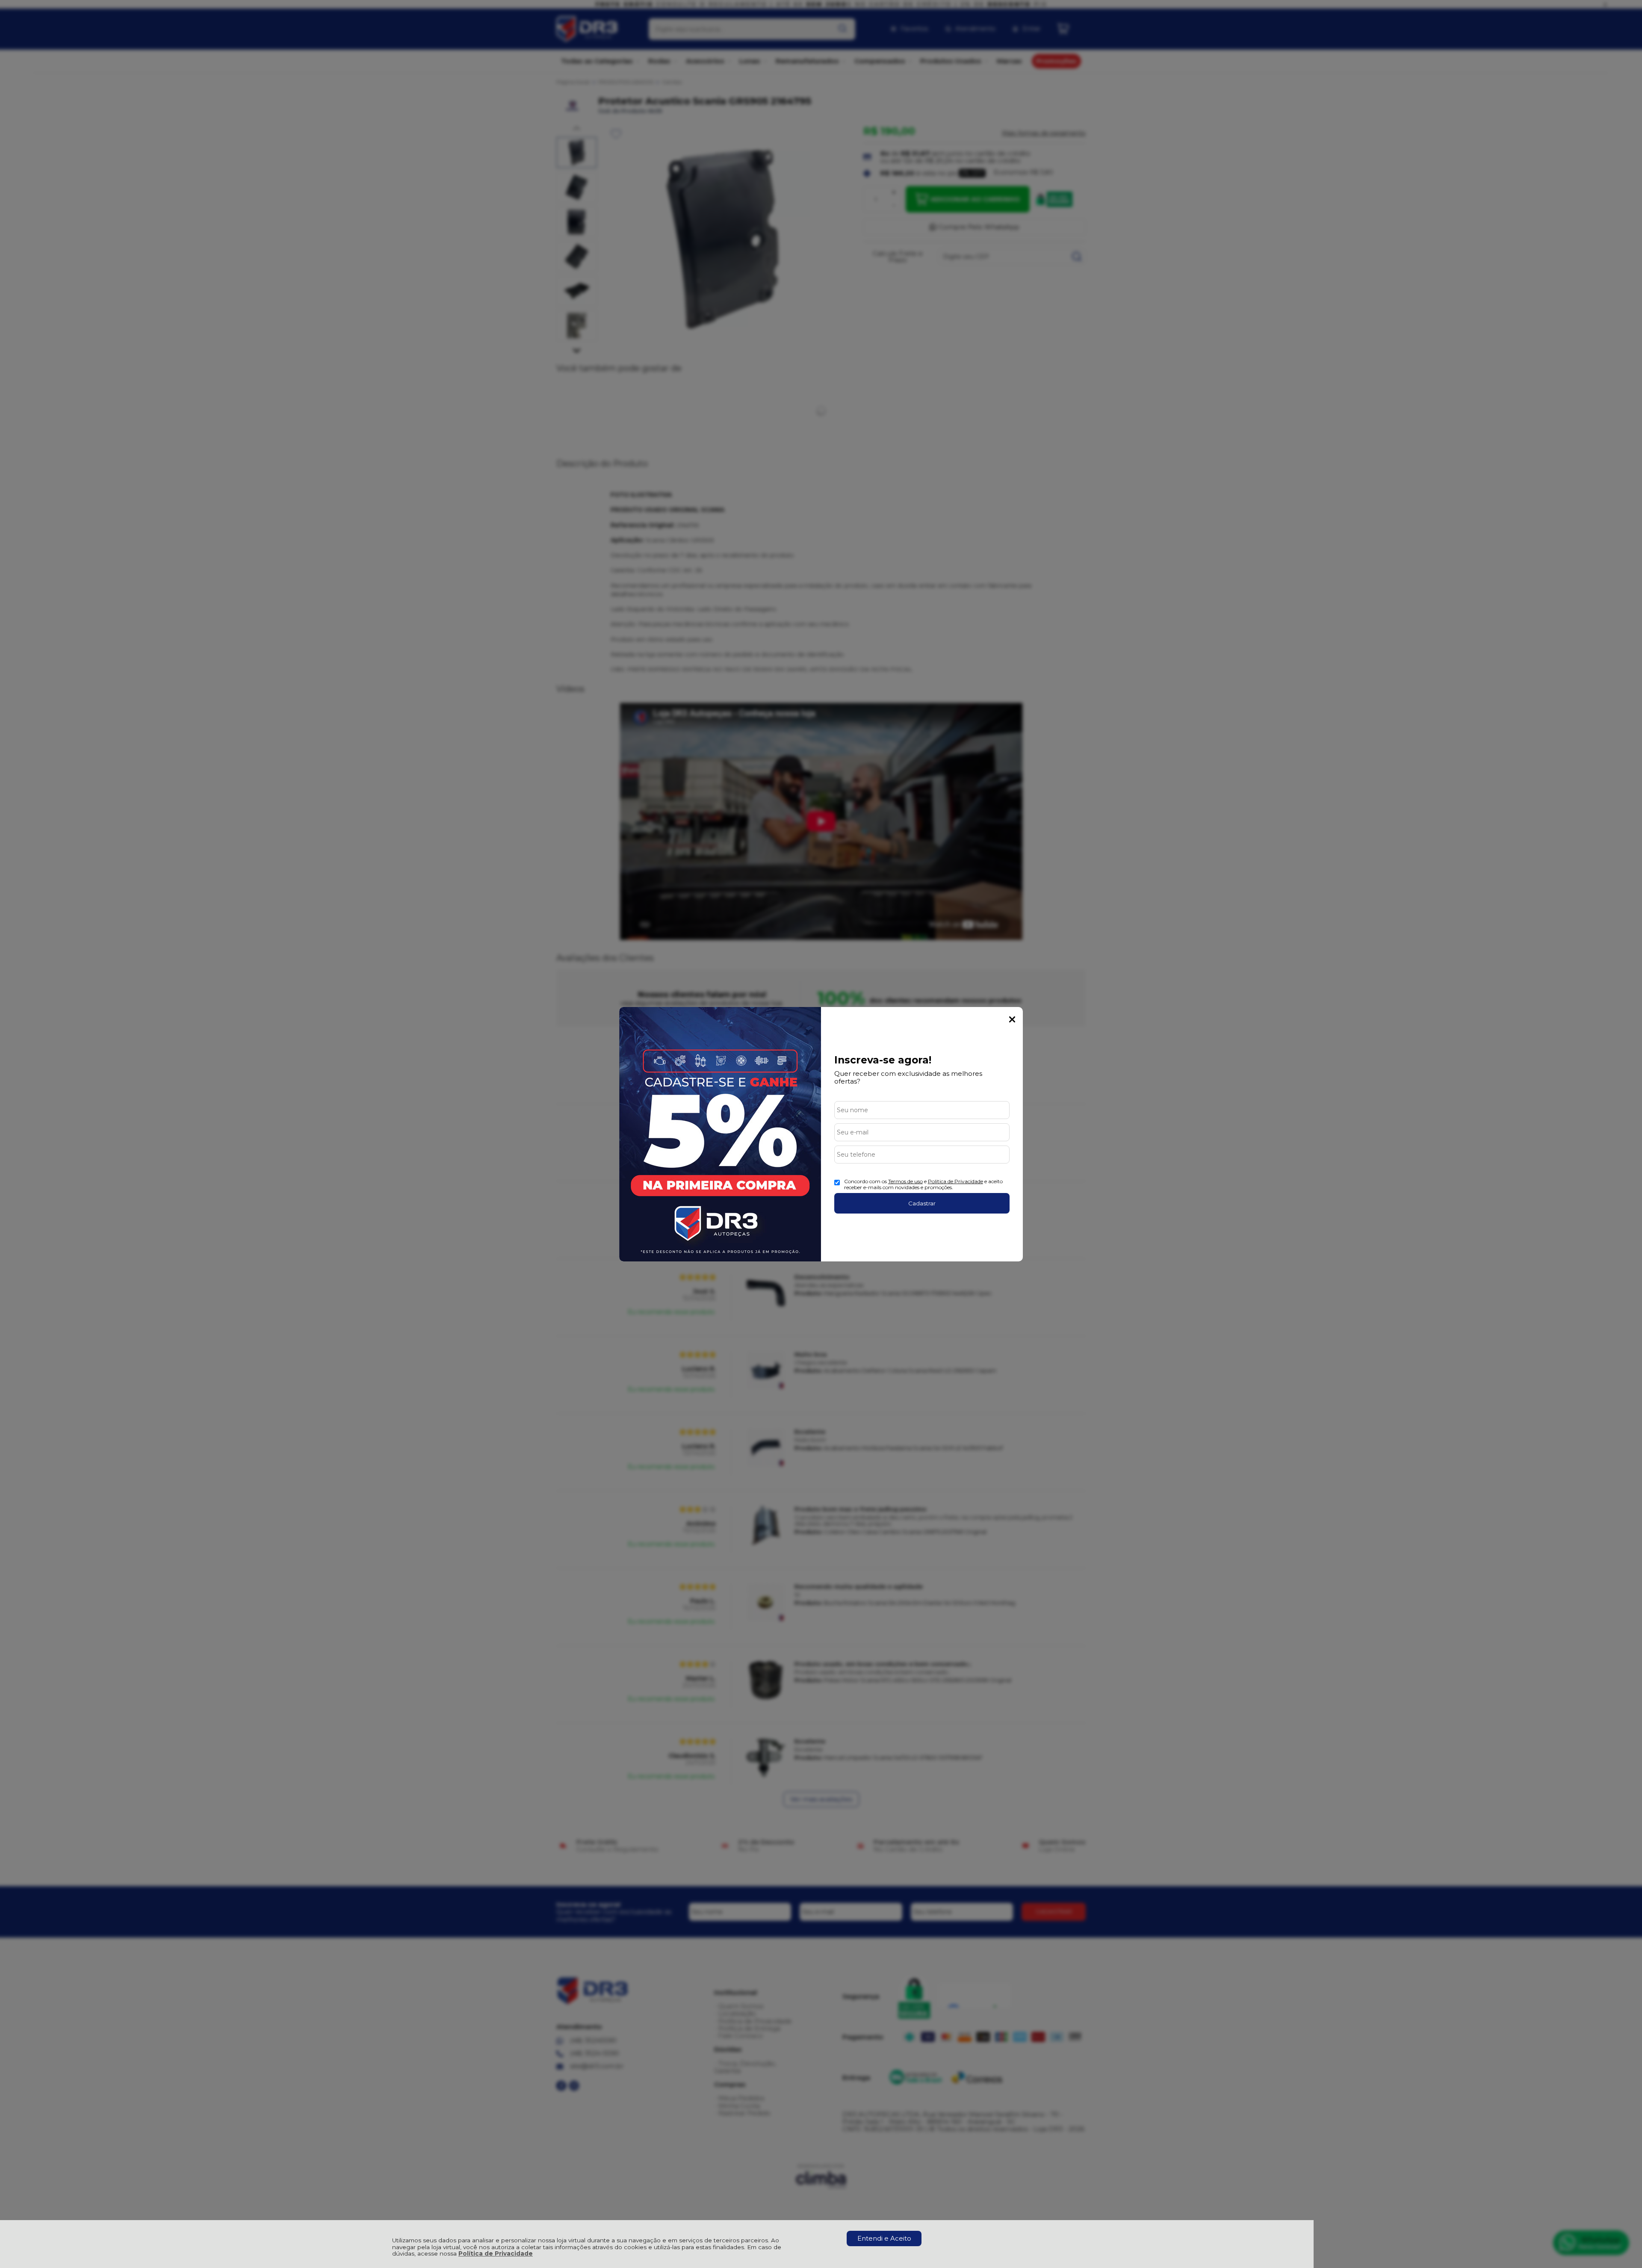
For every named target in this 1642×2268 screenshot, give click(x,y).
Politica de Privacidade (955, 1181)
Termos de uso (905, 1181)
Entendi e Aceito (884, 2238)
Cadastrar (922, 1203)
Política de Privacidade (496, 2253)
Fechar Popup (1012, 1019)
